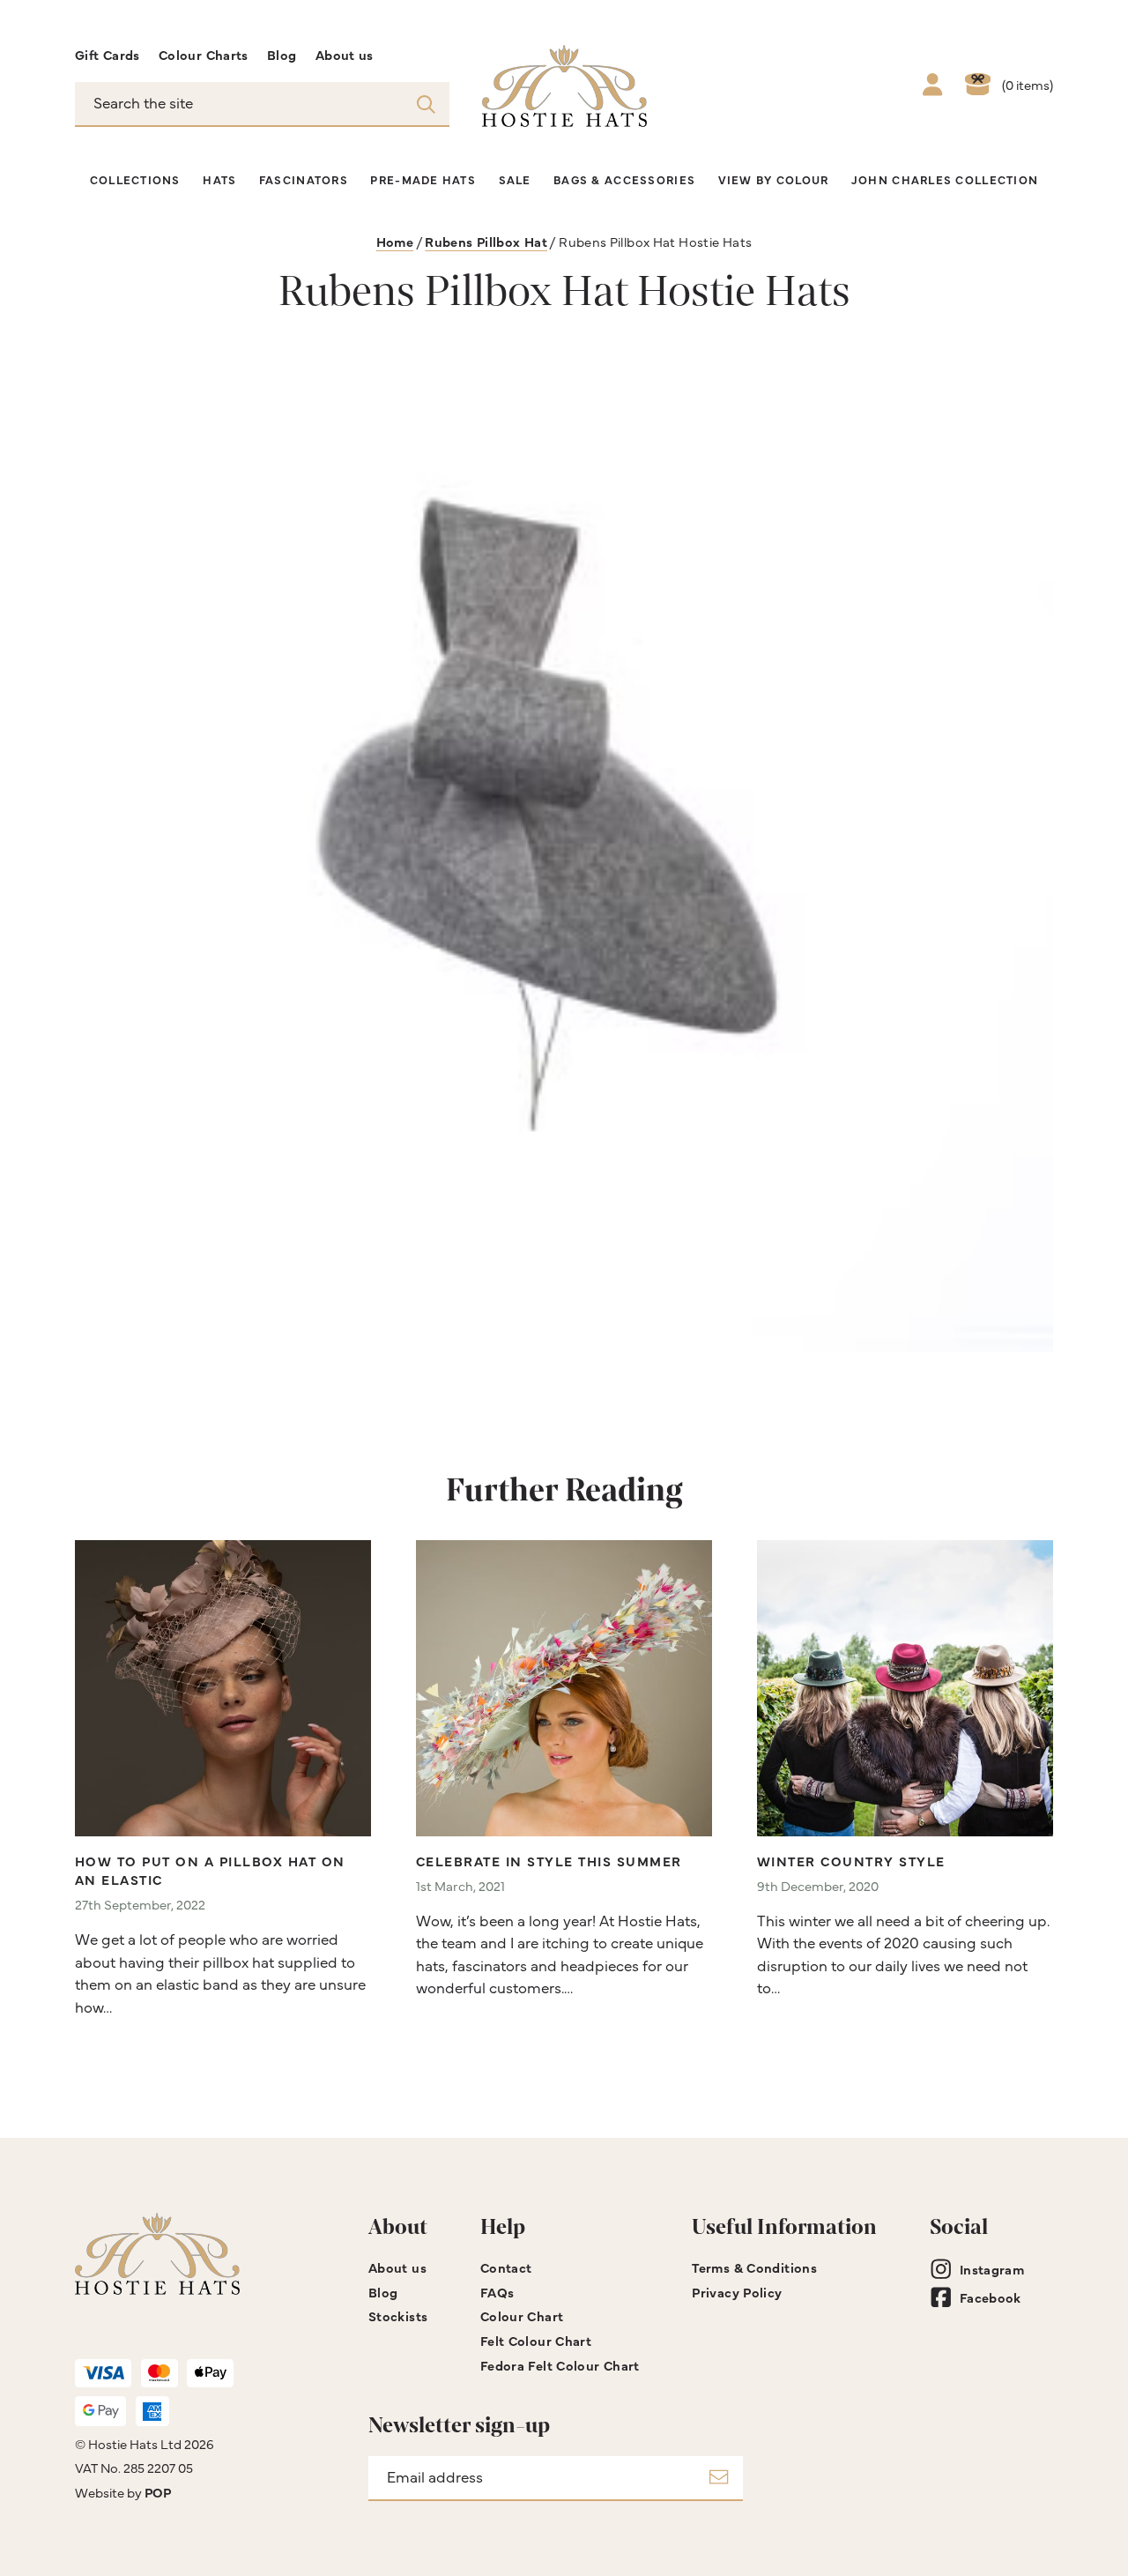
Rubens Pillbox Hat (486, 241)
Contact (506, 2267)
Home (395, 241)
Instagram (992, 2269)
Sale (515, 179)
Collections (135, 179)
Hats (219, 179)
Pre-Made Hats (423, 179)
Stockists (398, 2315)
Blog (282, 54)
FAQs (497, 2292)
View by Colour (774, 179)
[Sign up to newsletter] (719, 2479)
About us (345, 54)
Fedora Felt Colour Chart (560, 2365)
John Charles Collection (945, 179)
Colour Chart (522, 2315)
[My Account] (932, 86)
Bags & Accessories (624, 179)
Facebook (991, 2297)
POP (158, 2492)
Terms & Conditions (754, 2267)
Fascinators (304, 179)
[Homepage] (564, 86)
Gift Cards (108, 54)
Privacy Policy (737, 2292)
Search (426, 103)
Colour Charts (204, 54)
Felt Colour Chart (536, 2340)
